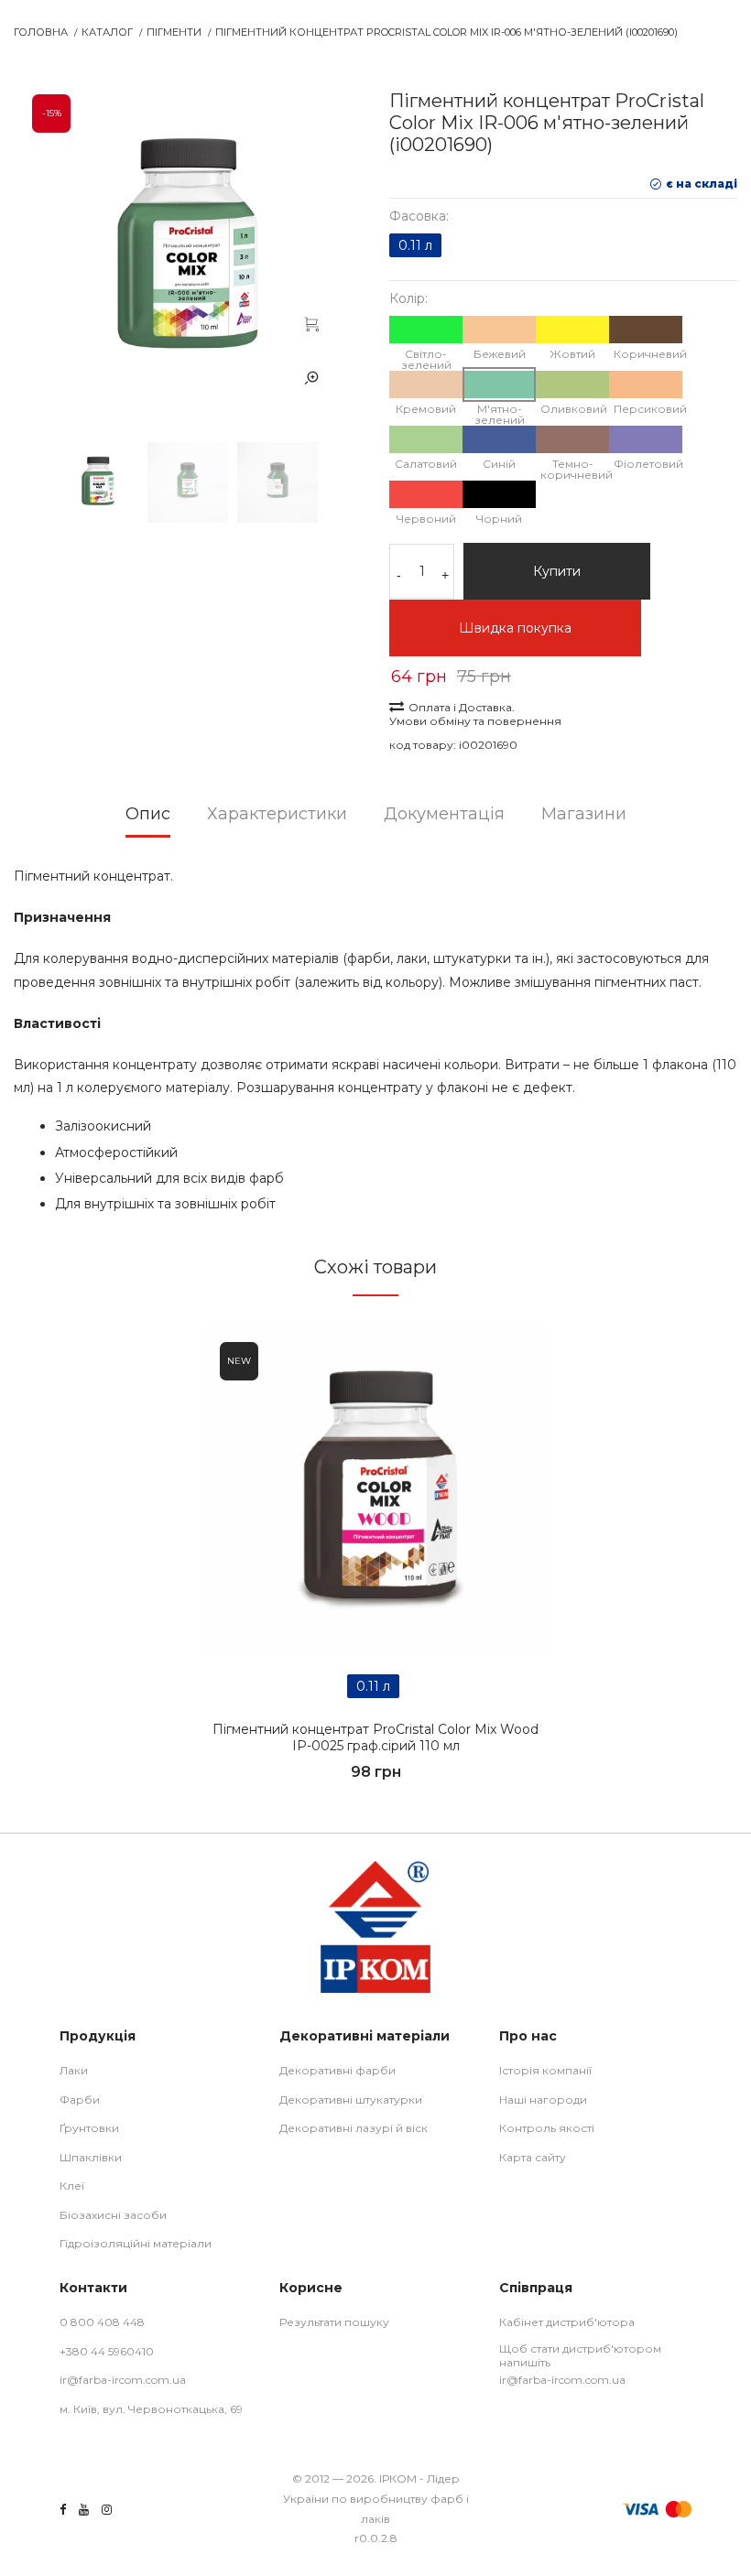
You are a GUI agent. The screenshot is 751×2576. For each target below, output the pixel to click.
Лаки (74, 2070)
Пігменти (174, 32)
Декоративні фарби (337, 2070)
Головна (41, 32)
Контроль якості (547, 2128)
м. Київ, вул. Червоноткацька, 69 (151, 2409)
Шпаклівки (91, 2157)
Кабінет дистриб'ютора (567, 2322)
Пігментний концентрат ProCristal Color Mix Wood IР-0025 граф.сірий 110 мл (375, 1737)
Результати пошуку (334, 2322)
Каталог (107, 32)
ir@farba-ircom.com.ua (123, 2380)
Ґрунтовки (89, 2128)
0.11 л (415, 245)
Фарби (80, 2100)
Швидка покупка (515, 628)
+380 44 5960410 (107, 2351)
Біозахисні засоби (113, 2215)
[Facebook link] (63, 2510)
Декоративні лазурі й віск (354, 2128)
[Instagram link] (107, 2510)
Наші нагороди (543, 2100)
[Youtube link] (84, 2510)
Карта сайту (533, 2157)
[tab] (148, 820)
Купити (557, 571)
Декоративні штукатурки (351, 2100)
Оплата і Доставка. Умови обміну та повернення (475, 714)
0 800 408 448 (102, 2322)
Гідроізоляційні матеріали (136, 2243)
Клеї (72, 2186)
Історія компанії (545, 2070)
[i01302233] (375, 1490)
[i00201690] (311, 323)
